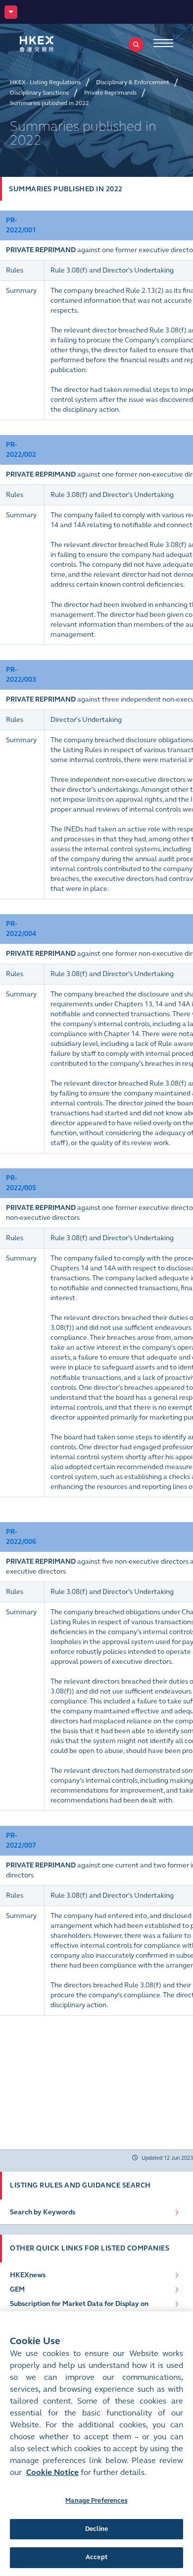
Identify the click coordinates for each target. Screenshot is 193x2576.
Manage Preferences (96, 2501)
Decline (96, 2529)
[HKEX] (52, 44)
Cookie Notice (52, 2472)
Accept (96, 2557)
